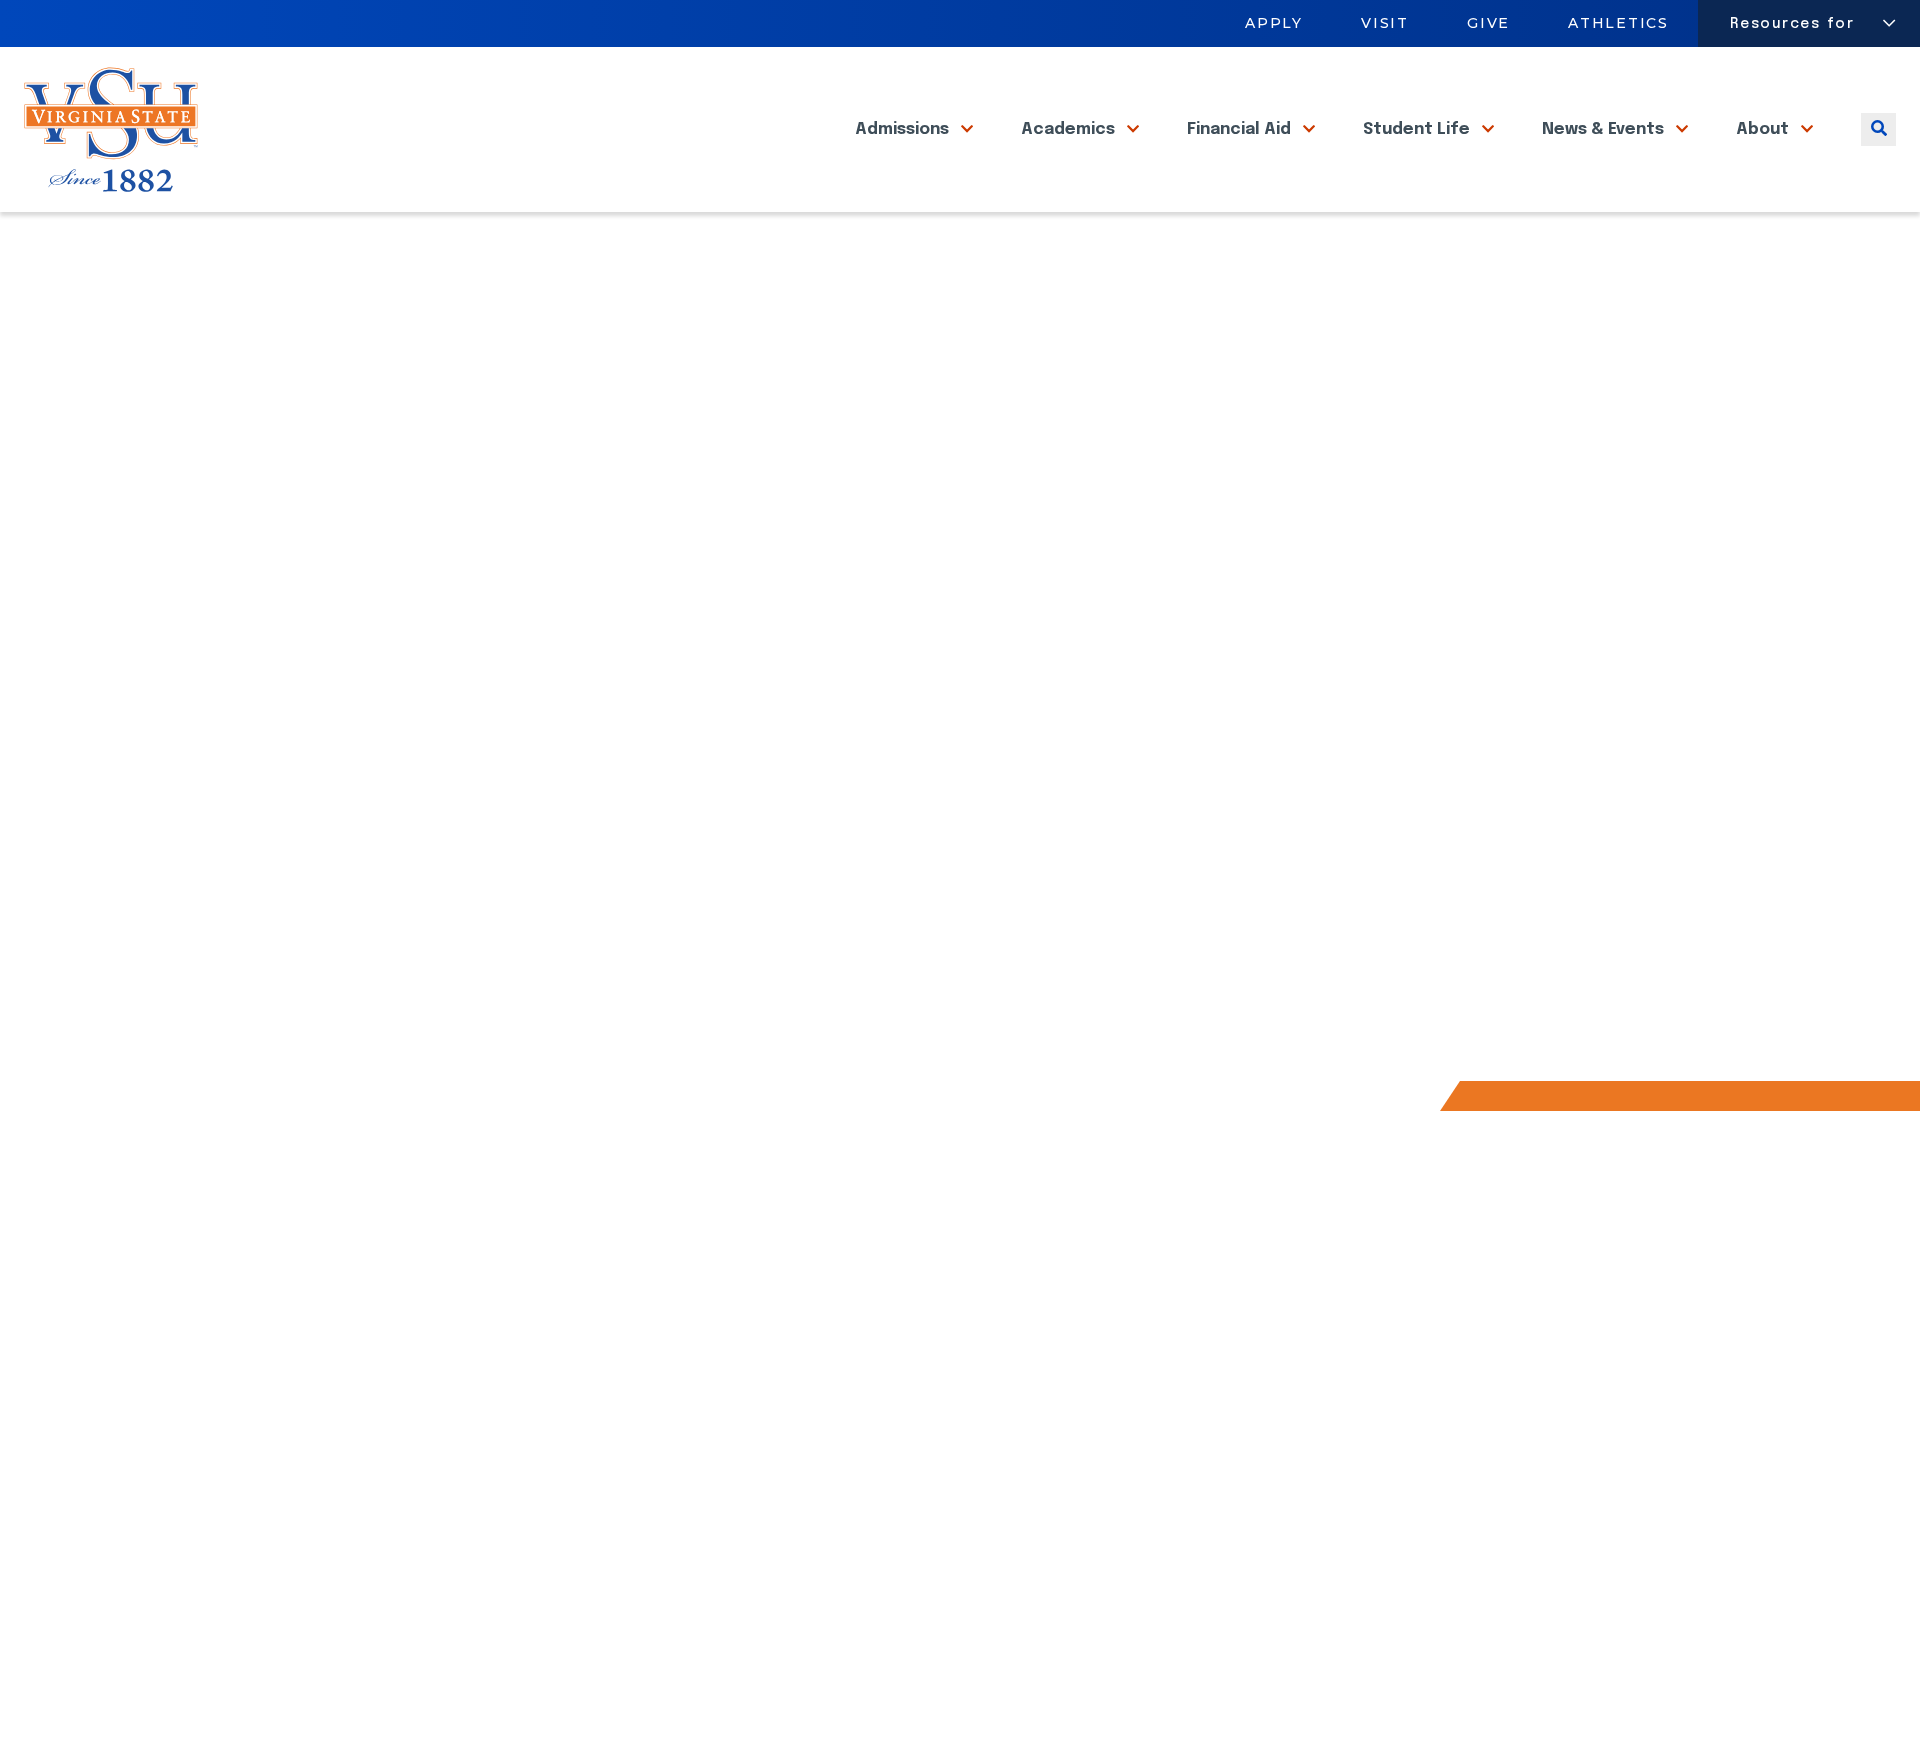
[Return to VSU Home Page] (299, 237)
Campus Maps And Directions (745, 1437)
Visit (1385, 23)
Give (1488, 23)
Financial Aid (1241, 129)
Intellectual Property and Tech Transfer (688, 936)
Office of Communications (393, 1559)
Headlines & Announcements (1084, 1383)
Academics (1070, 129)
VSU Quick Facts (586, 1011)
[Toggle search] (1878, 129)
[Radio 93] (520, 1725)
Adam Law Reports (704, 1578)
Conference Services (716, 1508)
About (1764, 129)
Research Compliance (611, 785)
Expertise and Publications (631, 861)
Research (359, 237)
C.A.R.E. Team (338, 1594)
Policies (1600, 1723)
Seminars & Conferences (624, 974)
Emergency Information (380, 1418)
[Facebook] (304, 1725)
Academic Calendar (708, 1277)
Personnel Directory (710, 1472)
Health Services (695, 1543)
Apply (1274, 23)
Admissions (904, 129)
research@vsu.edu (1103, 855)
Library (317, 1488)
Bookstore (333, 1348)
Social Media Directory (1060, 1277)
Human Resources (361, 1453)
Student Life (1418, 129)
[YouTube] (466, 1725)
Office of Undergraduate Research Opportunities (727, 898)
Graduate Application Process (407, 1312)
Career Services (354, 1383)
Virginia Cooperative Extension (751, 1402)
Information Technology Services (418, 1524)
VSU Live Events (1035, 1348)
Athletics (1619, 23)
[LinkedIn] (358, 1725)
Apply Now (331, 1277)
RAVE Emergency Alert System (1088, 1312)
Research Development (618, 823)
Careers (665, 1312)
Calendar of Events (1049, 1418)
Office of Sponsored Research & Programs (697, 748)
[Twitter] (412, 1725)
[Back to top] (1888, 1683)
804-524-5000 (1579, 1537)
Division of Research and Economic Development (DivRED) (765, 1358)
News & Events (1605, 129)
